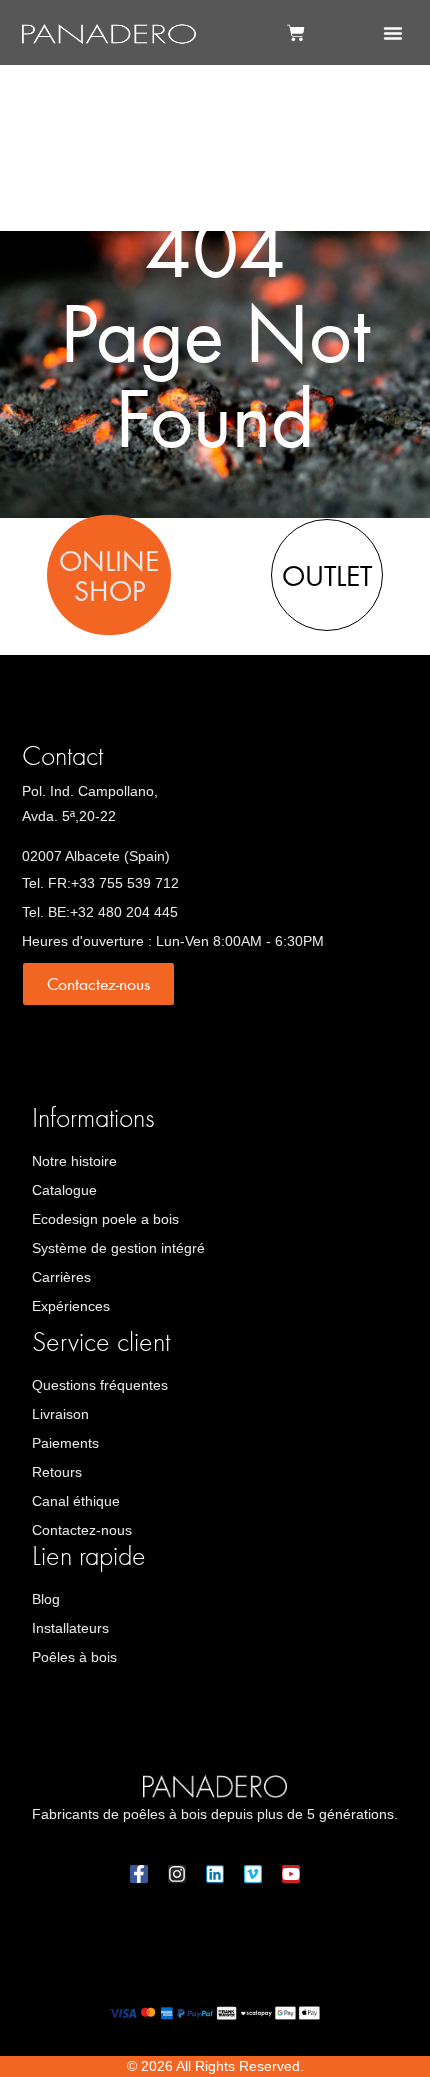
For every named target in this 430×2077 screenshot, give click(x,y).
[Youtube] (291, 1874)
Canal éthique (76, 1501)
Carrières (61, 1277)
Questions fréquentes (100, 1385)
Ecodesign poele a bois (105, 1219)
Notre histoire (74, 1161)
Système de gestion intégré (118, 1248)
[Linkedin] (215, 1874)
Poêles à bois (74, 1657)
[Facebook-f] (139, 1874)
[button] (393, 33)
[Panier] (296, 33)
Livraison (60, 1414)
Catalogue (64, 1190)
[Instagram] (177, 1874)
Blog (46, 1599)
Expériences (71, 1306)
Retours (57, 1472)
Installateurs (70, 1628)
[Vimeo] (253, 1874)
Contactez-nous (82, 1530)
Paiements (65, 1443)
